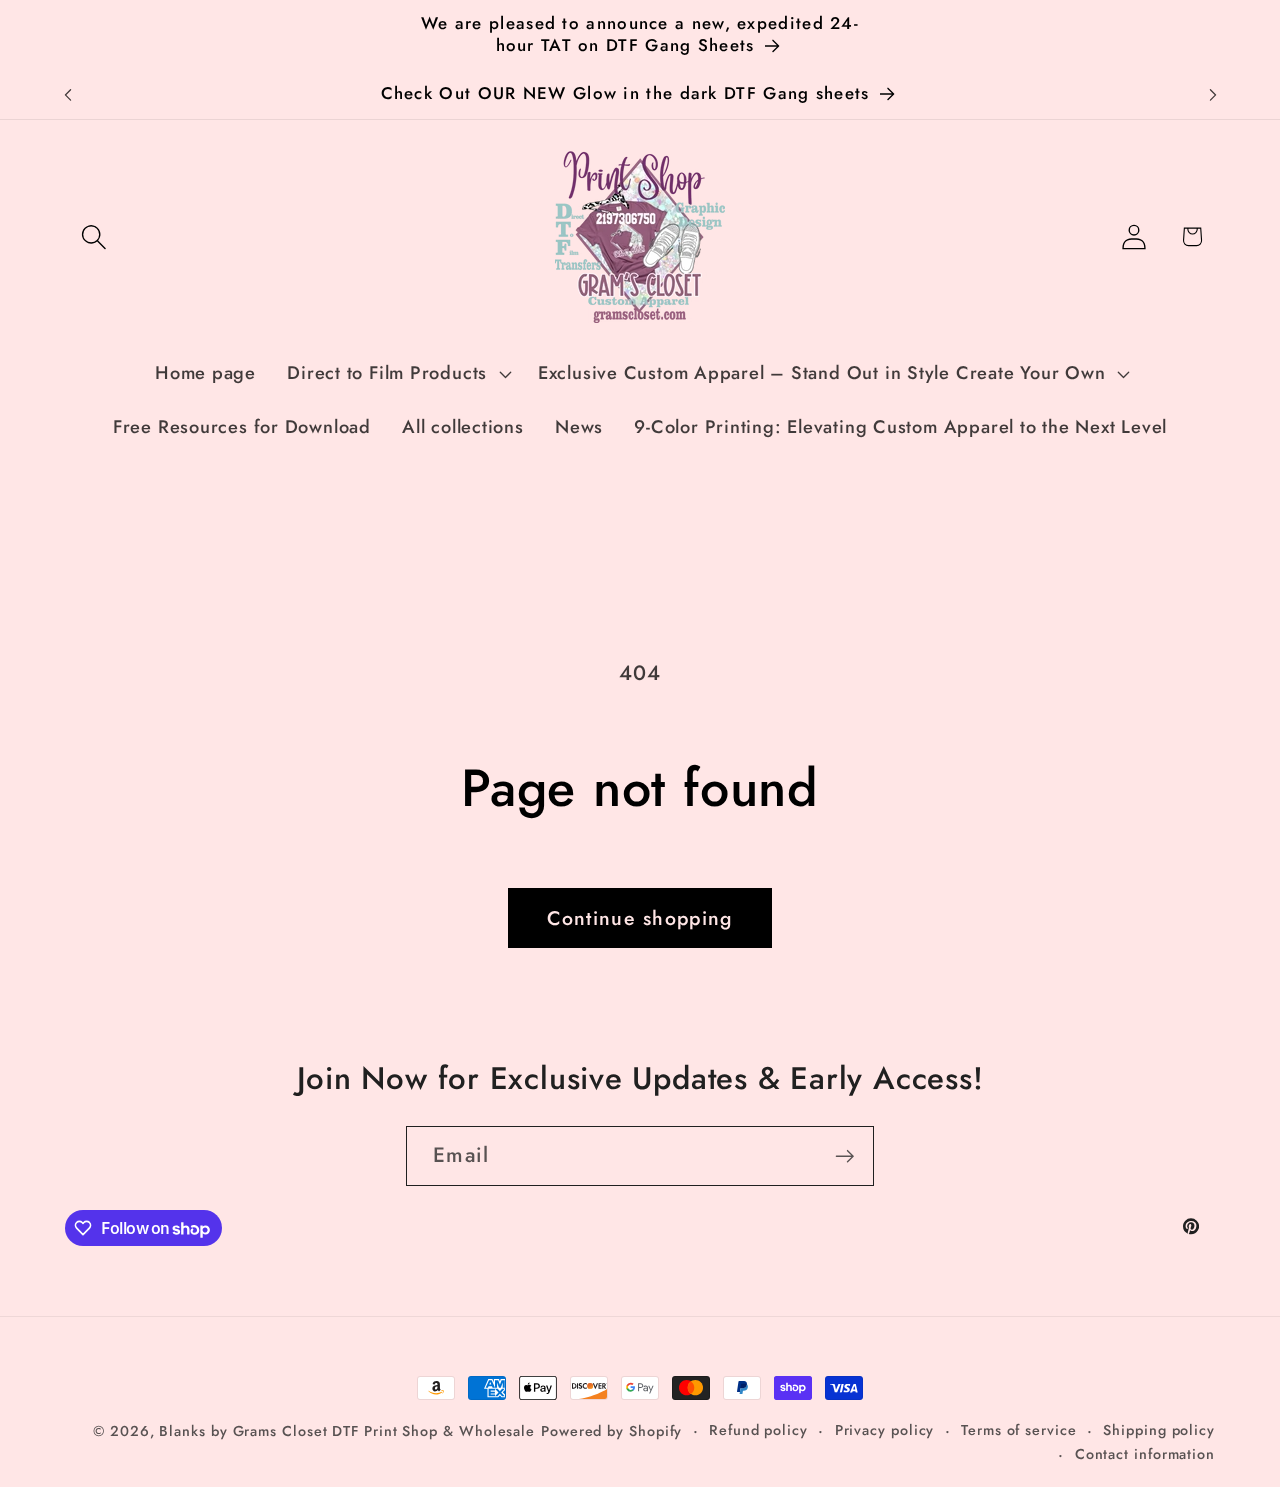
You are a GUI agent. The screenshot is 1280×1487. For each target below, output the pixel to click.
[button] (93, 236)
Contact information (1145, 1454)
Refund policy (758, 1430)
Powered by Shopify (611, 1431)
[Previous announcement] (68, 94)
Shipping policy (1159, 1430)
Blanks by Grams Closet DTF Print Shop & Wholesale (347, 1431)
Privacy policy (885, 1430)
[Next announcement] (1213, 94)
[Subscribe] (844, 1156)
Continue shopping (639, 918)
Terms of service (1019, 1430)
